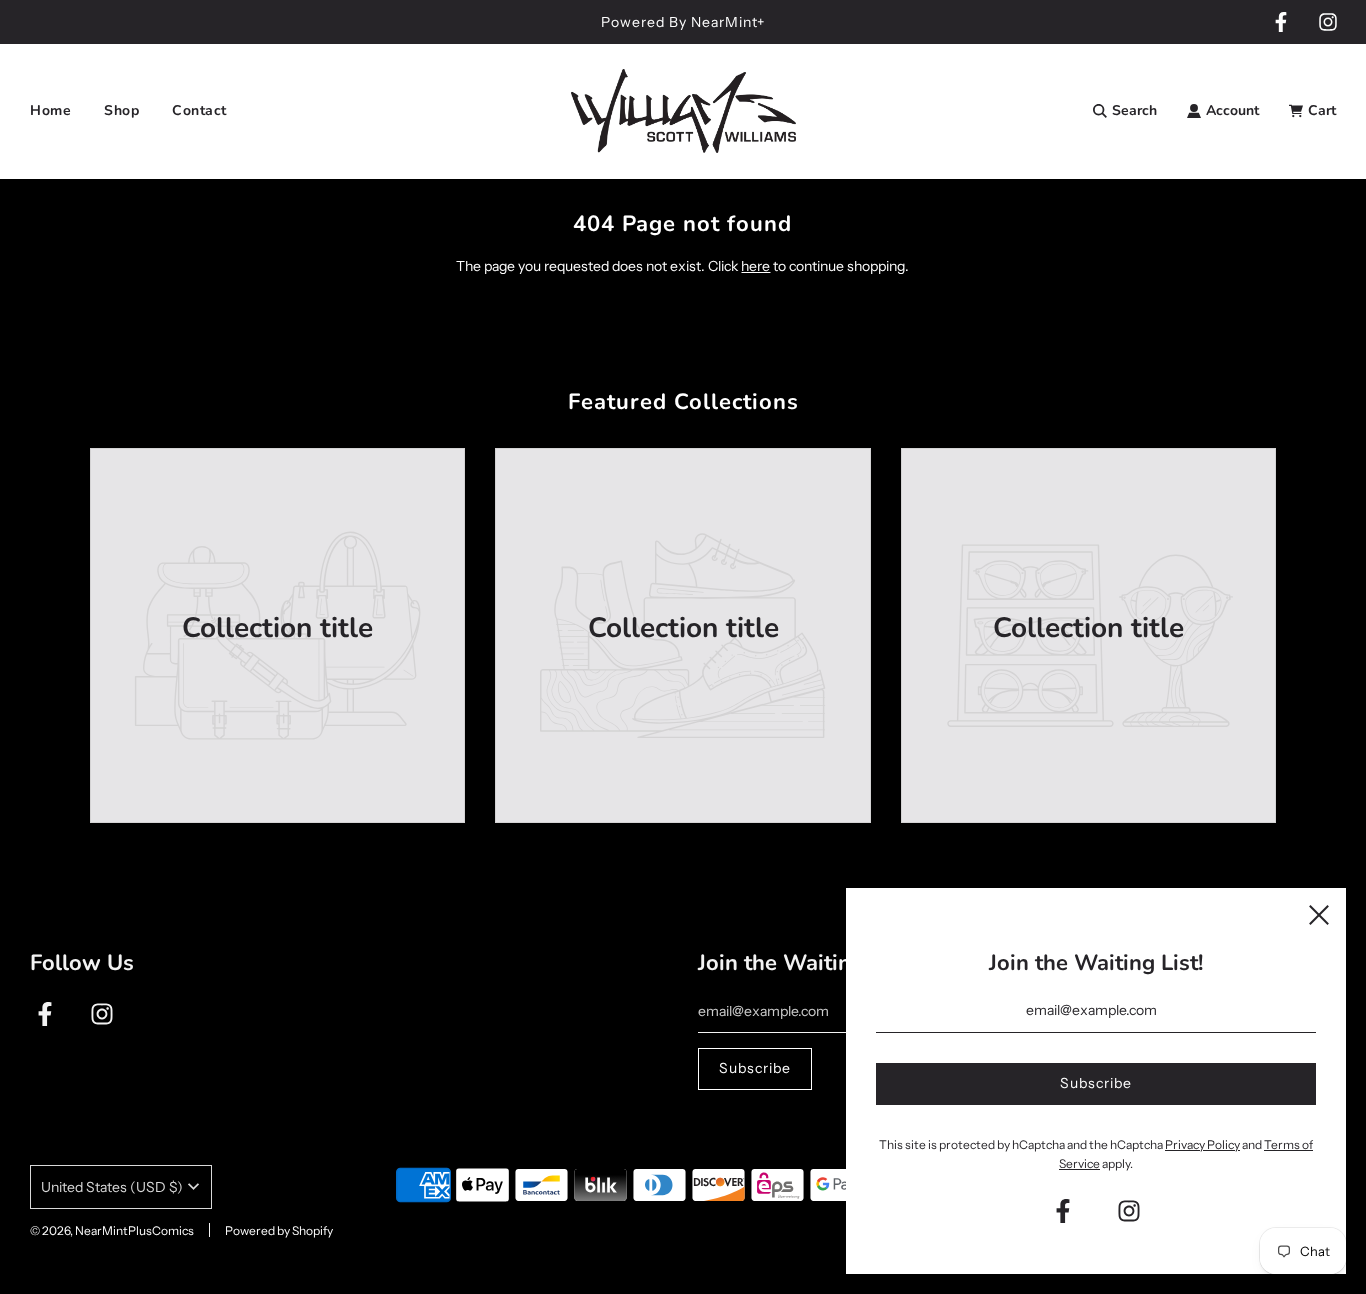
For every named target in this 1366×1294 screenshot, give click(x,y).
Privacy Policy (1202, 1144)
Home (50, 110)
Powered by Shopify (279, 1230)
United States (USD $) (112, 1187)
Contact (199, 110)
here (755, 266)
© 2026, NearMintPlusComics (112, 1230)
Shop (121, 110)
